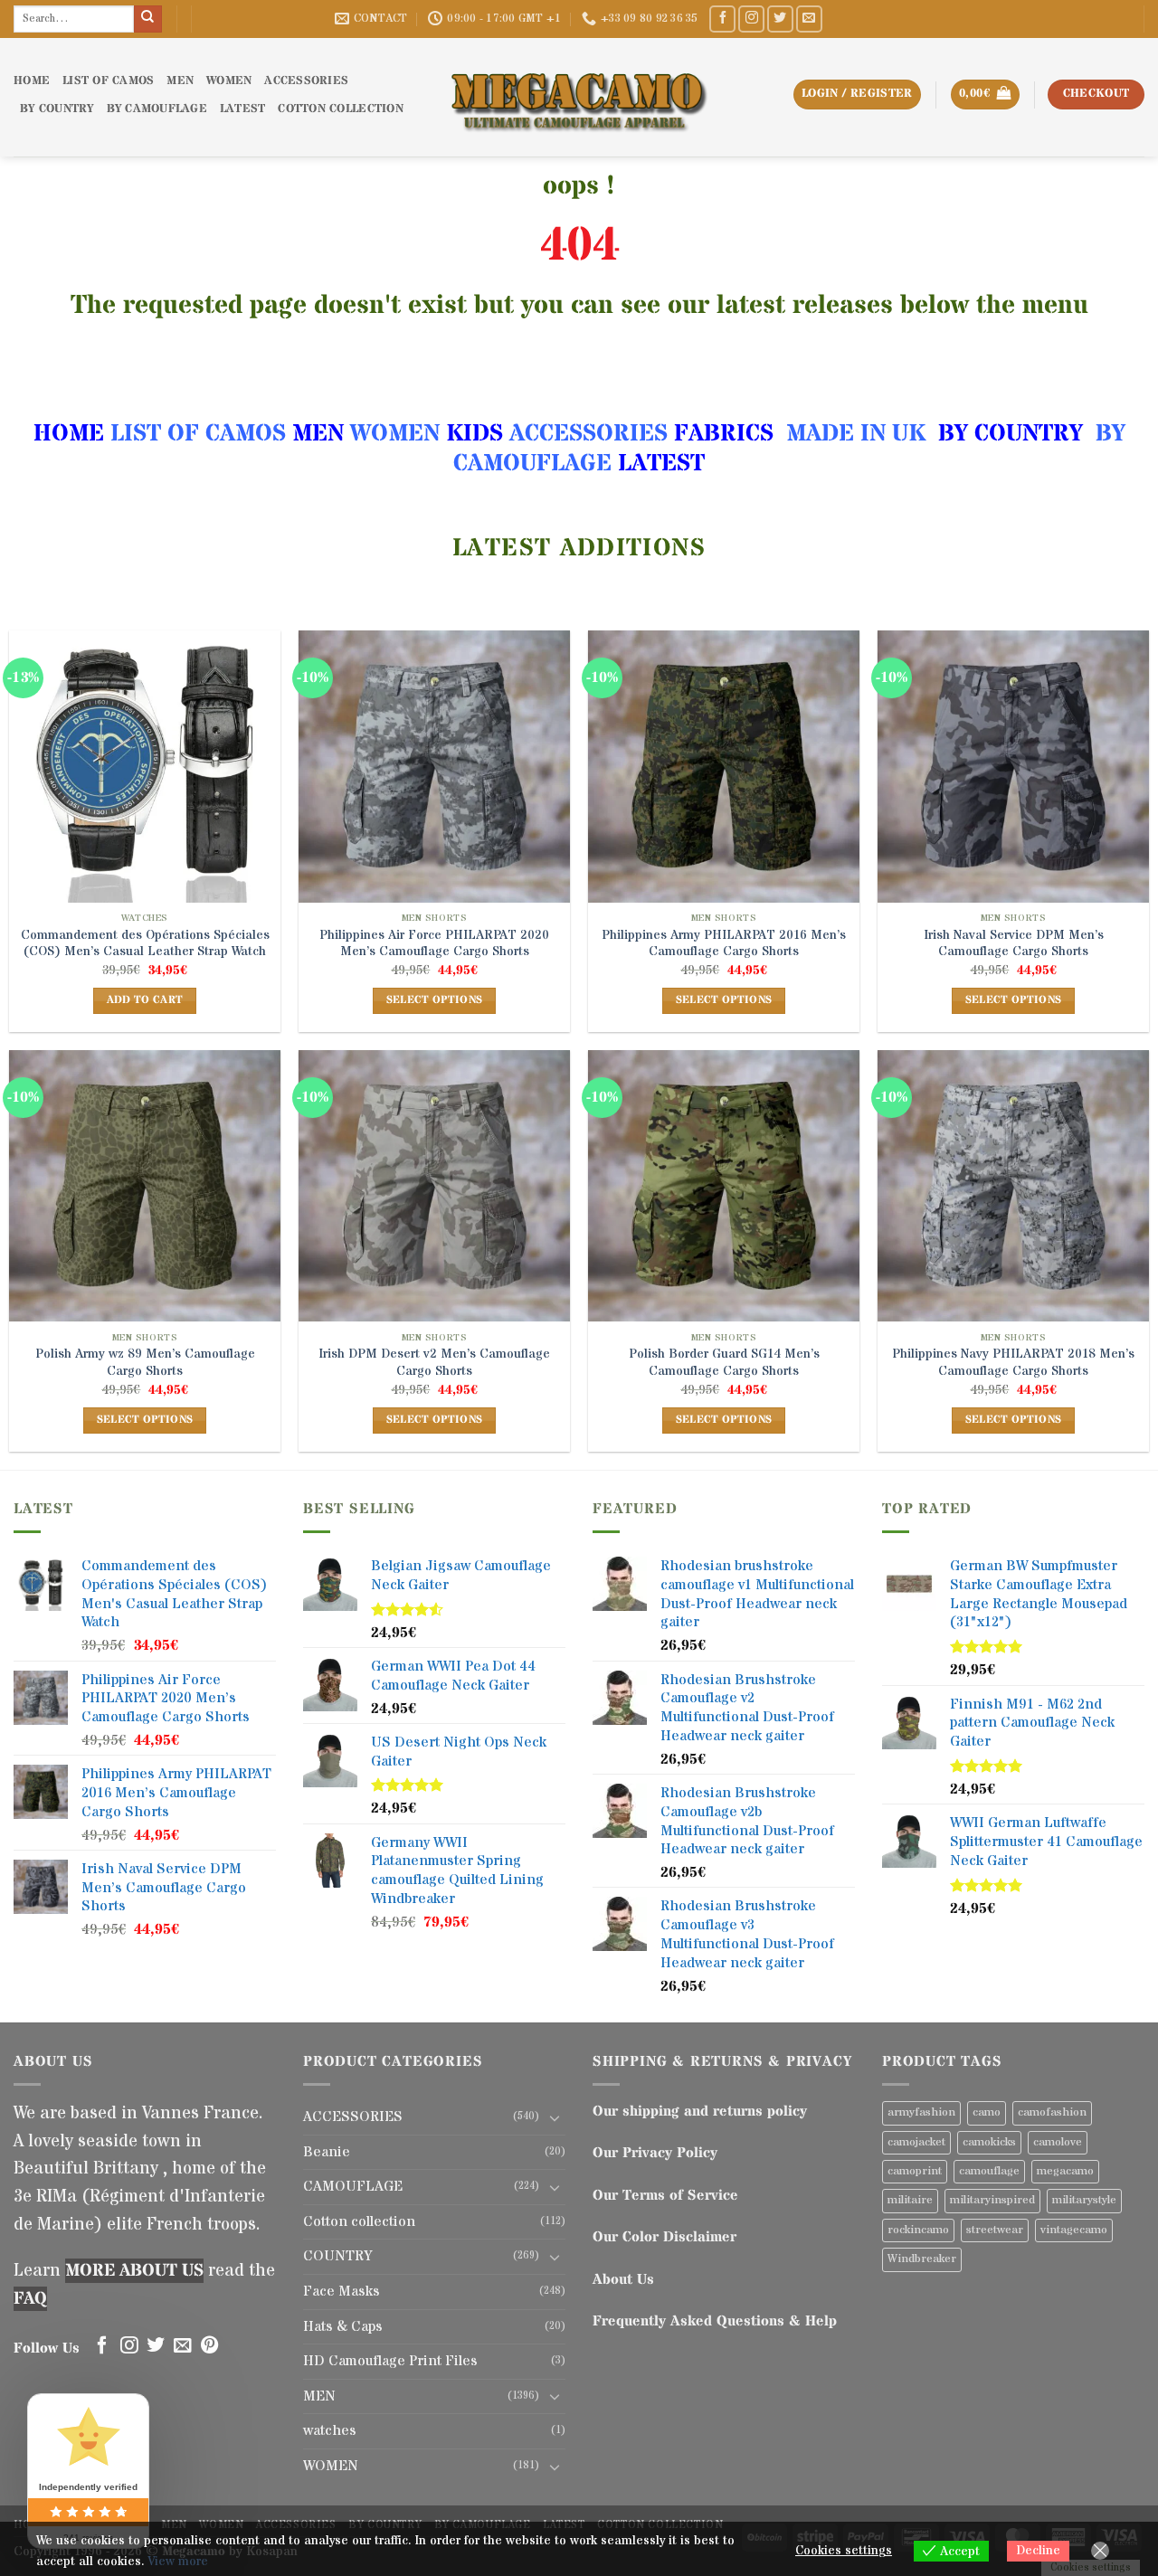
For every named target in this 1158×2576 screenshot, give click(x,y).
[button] (985, 95)
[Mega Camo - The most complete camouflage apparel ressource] (579, 97)
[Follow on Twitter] (780, 19)
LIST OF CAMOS (108, 81)
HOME (32, 81)
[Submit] (147, 19)
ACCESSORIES (306, 81)
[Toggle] (555, 2117)
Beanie (327, 2152)
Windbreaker (922, 2259)
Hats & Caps (343, 2326)
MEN (180, 81)
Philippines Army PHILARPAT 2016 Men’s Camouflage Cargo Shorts (724, 944)
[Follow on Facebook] (722, 19)
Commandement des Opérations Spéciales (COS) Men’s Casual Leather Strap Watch (145, 944)
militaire (910, 2200)
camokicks (989, 2142)
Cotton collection (359, 2221)
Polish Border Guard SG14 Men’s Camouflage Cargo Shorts (724, 1363)
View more (178, 2562)
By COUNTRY (57, 109)
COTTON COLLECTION (340, 109)
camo (987, 2112)
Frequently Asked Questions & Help (715, 2321)
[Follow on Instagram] (751, 19)
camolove (1058, 2142)
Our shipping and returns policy (700, 2111)
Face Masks (342, 2291)
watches (330, 2430)
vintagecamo (1074, 2230)
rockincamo (918, 2230)
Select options (435, 1000)
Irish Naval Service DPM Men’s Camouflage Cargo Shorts (1014, 944)
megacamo (1065, 2171)
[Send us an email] (809, 19)
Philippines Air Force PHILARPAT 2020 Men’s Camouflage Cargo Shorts (434, 944)
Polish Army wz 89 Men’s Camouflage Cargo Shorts (145, 1363)
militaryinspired (992, 2200)
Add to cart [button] (145, 1000)
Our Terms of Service (665, 2195)
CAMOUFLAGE (353, 2186)
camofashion (1052, 2112)
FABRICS (724, 434)
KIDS (475, 434)
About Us (623, 2279)
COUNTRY (337, 2256)
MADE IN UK (856, 434)
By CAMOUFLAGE (157, 109)
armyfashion (921, 2112)
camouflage (989, 2171)
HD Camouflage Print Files (390, 2361)
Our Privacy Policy (655, 2153)
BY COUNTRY (1011, 434)
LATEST (243, 109)
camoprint (915, 2171)
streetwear (995, 2230)
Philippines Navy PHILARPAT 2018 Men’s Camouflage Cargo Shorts (1013, 1363)
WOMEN (229, 81)
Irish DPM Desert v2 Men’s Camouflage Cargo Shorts (434, 1363)
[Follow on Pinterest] (210, 2346)
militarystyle (1084, 2200)
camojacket (916, 2142)
